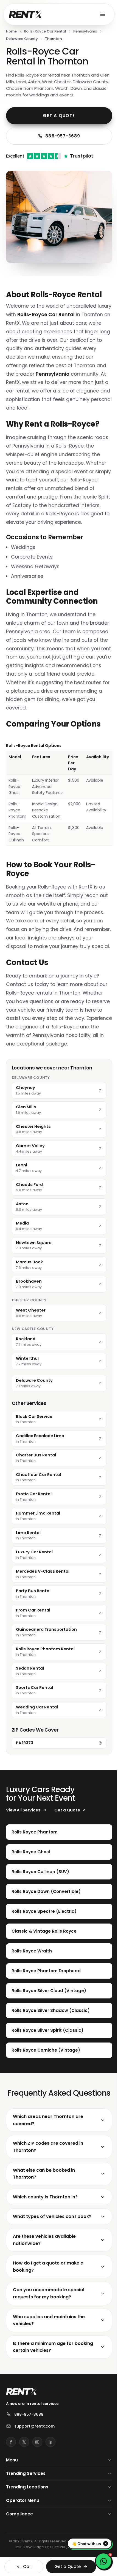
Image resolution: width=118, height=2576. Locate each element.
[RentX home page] (25, 14)
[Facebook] (11, 2470)
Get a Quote (59, 116)
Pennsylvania (85, 31)
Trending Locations (27, 2515)
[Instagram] (37, 2470)
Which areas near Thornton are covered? (48, 2148)
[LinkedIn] (50, 2470)
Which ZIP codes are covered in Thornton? (48, 2175)
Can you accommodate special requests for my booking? (49, 2322)
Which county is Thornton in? (45, 2225)
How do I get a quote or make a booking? (48, 2295)
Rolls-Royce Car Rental (45, 31)
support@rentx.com (34, 2455)
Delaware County (22, 39)
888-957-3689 (63, 136)
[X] (24, 2470)
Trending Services (26, 2502)
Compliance (19, 2542)
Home (11, 31)
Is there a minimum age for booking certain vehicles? (43, 2375)
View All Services (23, 1810)
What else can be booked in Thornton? (44, 2202)
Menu (12, 2488)
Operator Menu (23, 2529)
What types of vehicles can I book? (52, 2245)
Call (26, 2566)
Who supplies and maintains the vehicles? (49, 2348)
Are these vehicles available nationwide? (44, 2268)
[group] (59, 794)
